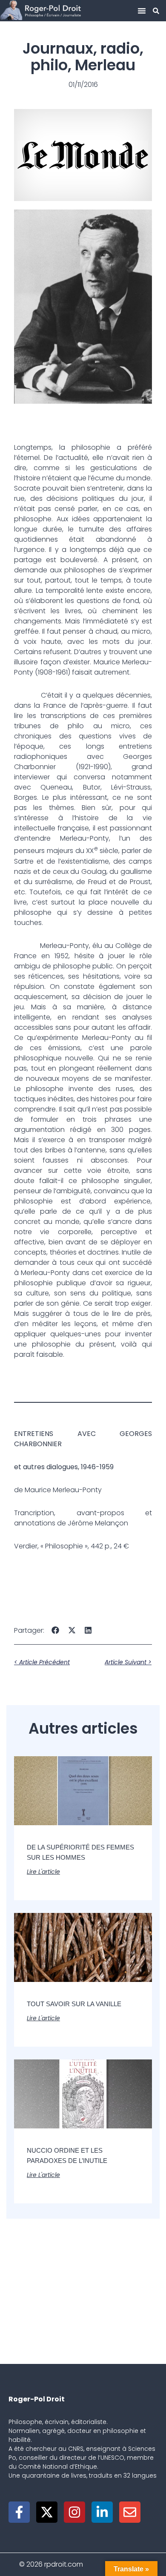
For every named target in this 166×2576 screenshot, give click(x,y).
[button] (142, 11)
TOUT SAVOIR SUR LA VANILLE (74, 2004)
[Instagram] (74, 2512)
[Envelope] (130, 2512)
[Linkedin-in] (102, 2512)
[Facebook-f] (19, 2512)
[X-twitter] (47, 2512)
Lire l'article (43, 1872)
